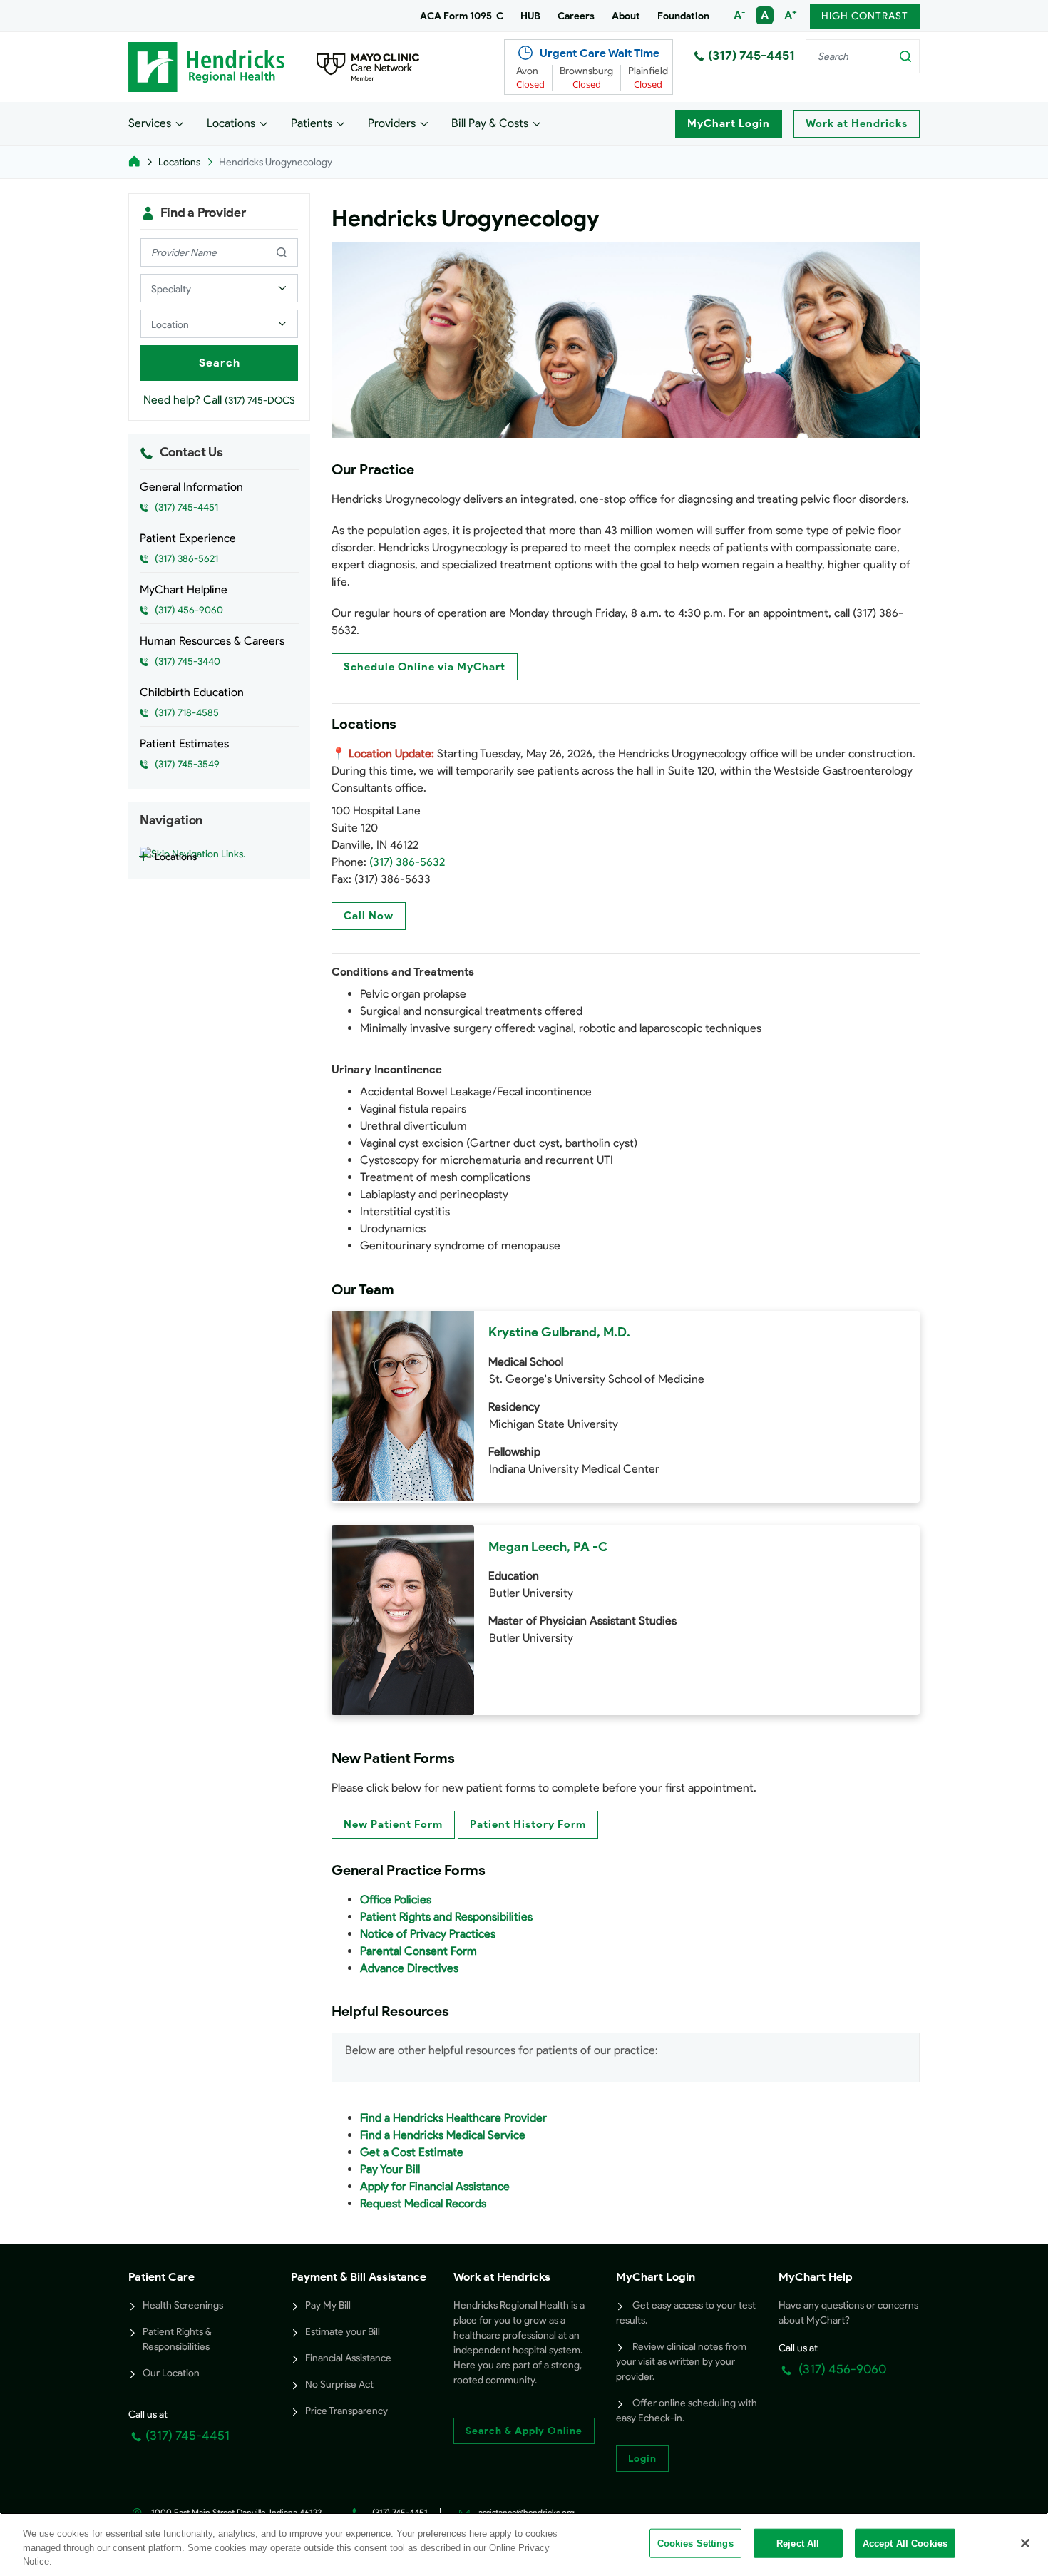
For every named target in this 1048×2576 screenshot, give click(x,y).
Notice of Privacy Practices (428, 1934)
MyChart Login (729, 123)
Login (642, 2459)
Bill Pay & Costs (490, 123)
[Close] (1025, 2543)
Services (150, 123)
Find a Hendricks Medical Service (443, 2135)
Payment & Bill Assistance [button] (359, 2277)
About (626, 16)
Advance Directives (409, 1968)
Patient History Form (528, 1824)
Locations (231, 123)
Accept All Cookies (905, 2543)
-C (600, 1547)
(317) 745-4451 (751, 56)
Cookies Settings (695, 2543)
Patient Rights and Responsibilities (446, 1917)
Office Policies (396, 1900)
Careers (576, 16)
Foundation (683, 16)
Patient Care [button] (161, 2277)
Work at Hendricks (857, 123)
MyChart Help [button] (816, 2277)
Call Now (369, 916)
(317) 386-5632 (407, 862)
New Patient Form (393, 1824)
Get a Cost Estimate (412, 2152)
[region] (524, 2544)
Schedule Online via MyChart (425, 667)
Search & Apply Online (524, 2431)
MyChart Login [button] (656, 2277)
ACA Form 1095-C (462, 16)
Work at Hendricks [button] (502, 2277)
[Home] (134, 162)
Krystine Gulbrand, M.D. (559, 1332)
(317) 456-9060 (841, 2369)
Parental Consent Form (418, 1951)
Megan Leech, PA (539, 1547)
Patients (312, 123)
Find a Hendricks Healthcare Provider (453, 2118)
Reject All (798, 2543)
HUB (530, 16)
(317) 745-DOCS (260, 400)
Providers (392, 123)
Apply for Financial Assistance (435, 2186)
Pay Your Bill (390, 2169)
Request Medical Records (423, 2203)
